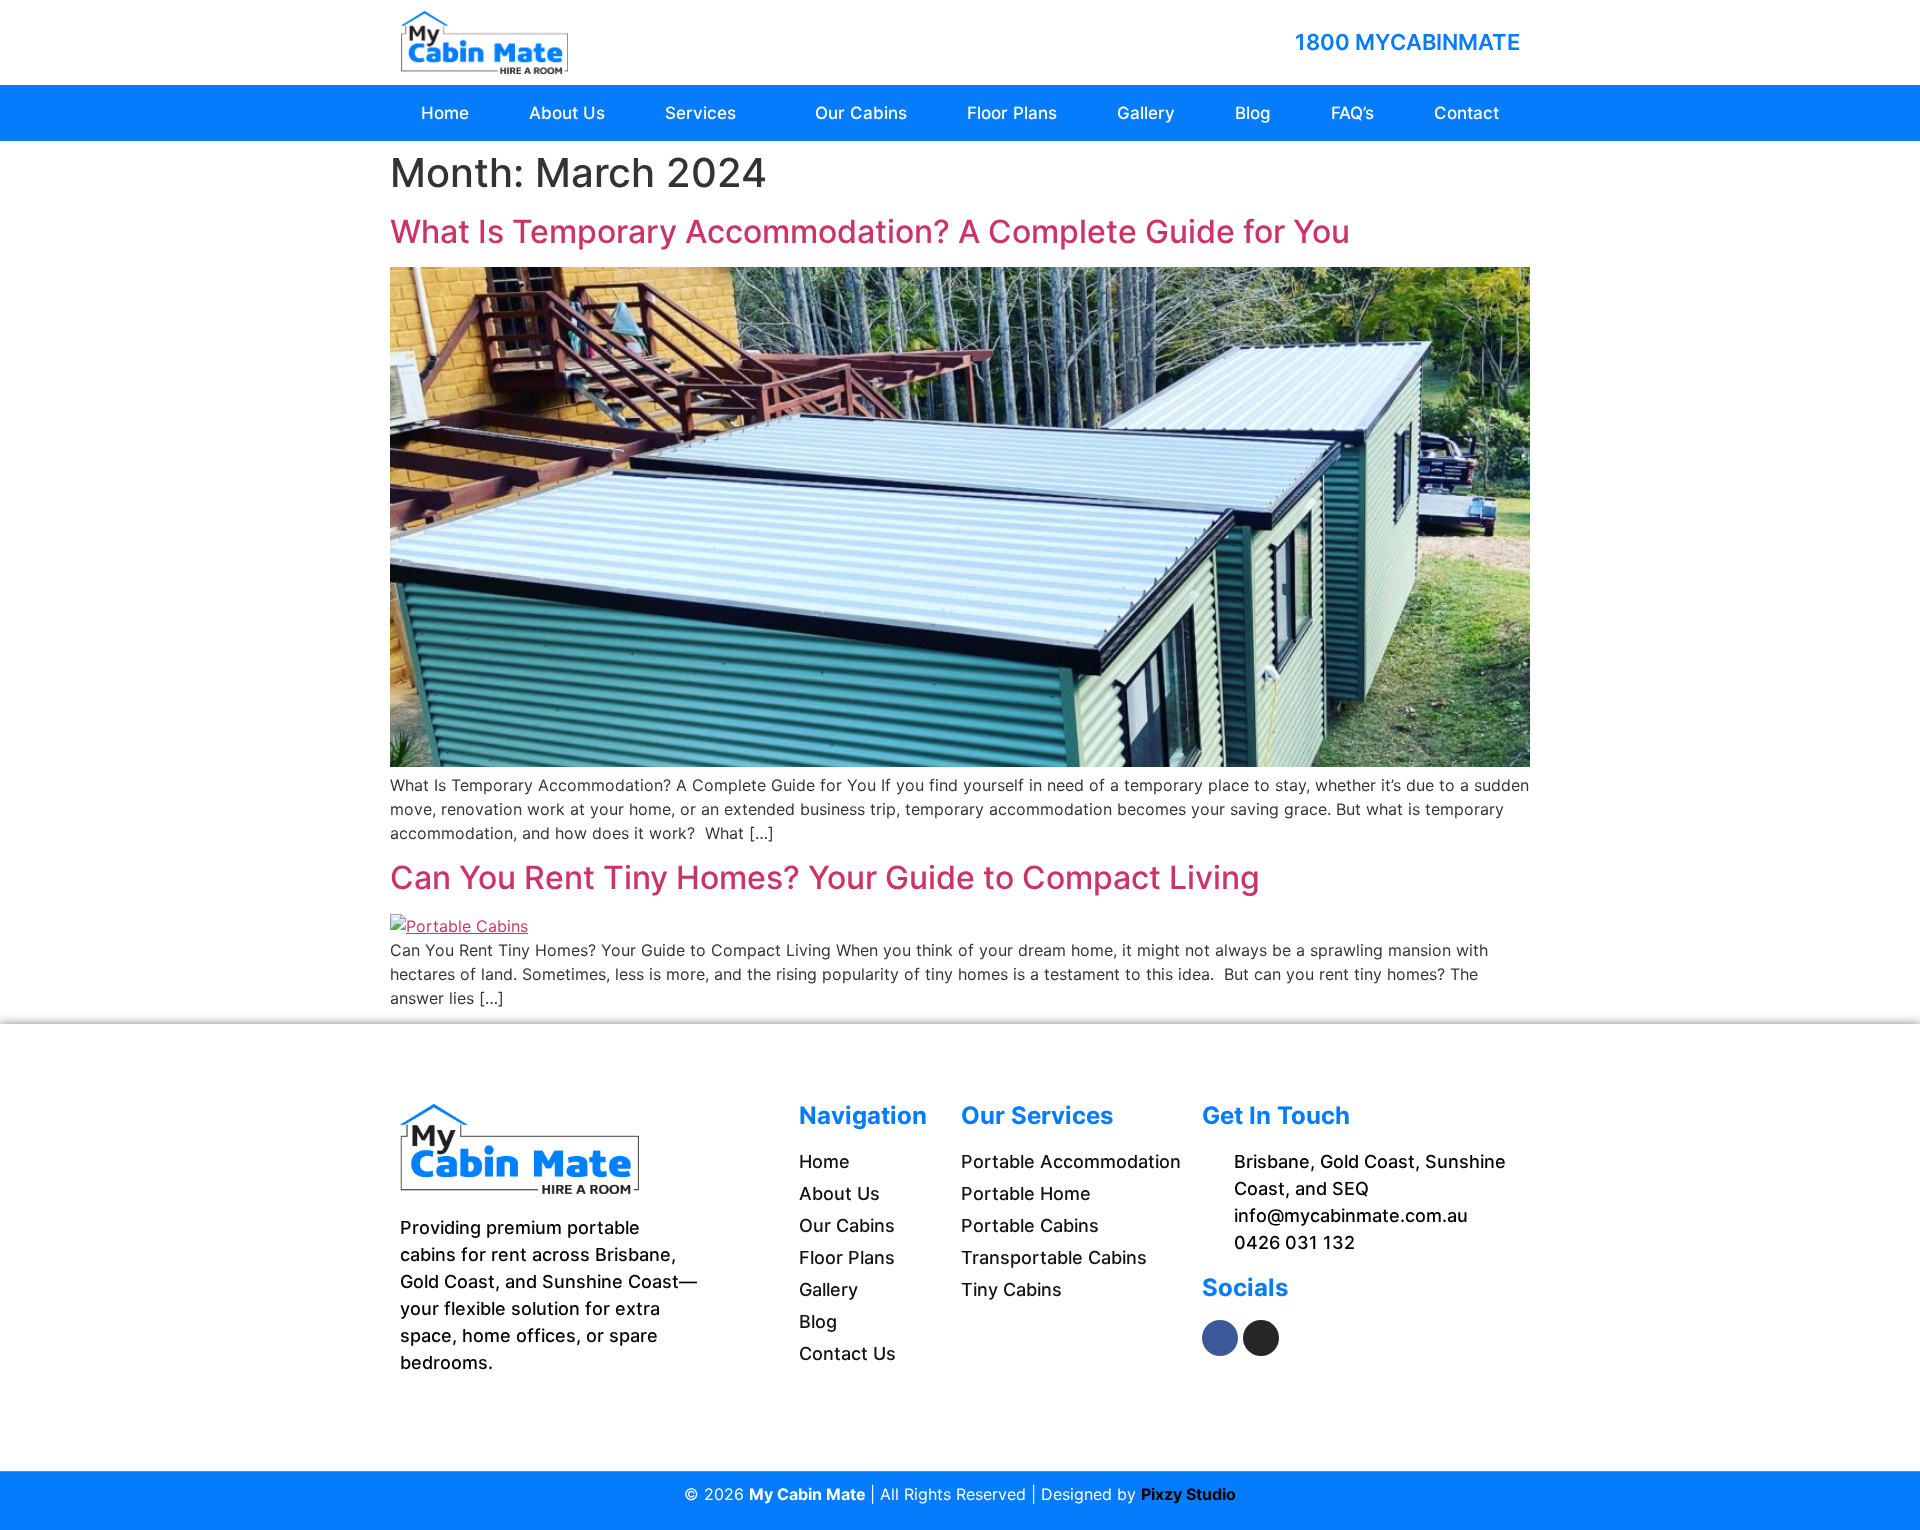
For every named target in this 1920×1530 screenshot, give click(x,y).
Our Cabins (861, 113)
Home (445, 113)
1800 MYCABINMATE (1407, 42)
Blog (1253, 113)
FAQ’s (1352, 113)
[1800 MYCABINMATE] (1267, 42)
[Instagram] (1261, 1338)
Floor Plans (1012, 113)
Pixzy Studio (1188, 1494)
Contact (1466, 113)
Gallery (1146, 113)
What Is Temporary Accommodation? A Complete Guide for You (870, 231)
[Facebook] (1220, 1338)
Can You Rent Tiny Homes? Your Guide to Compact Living (825, 877)
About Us (567, 113)
